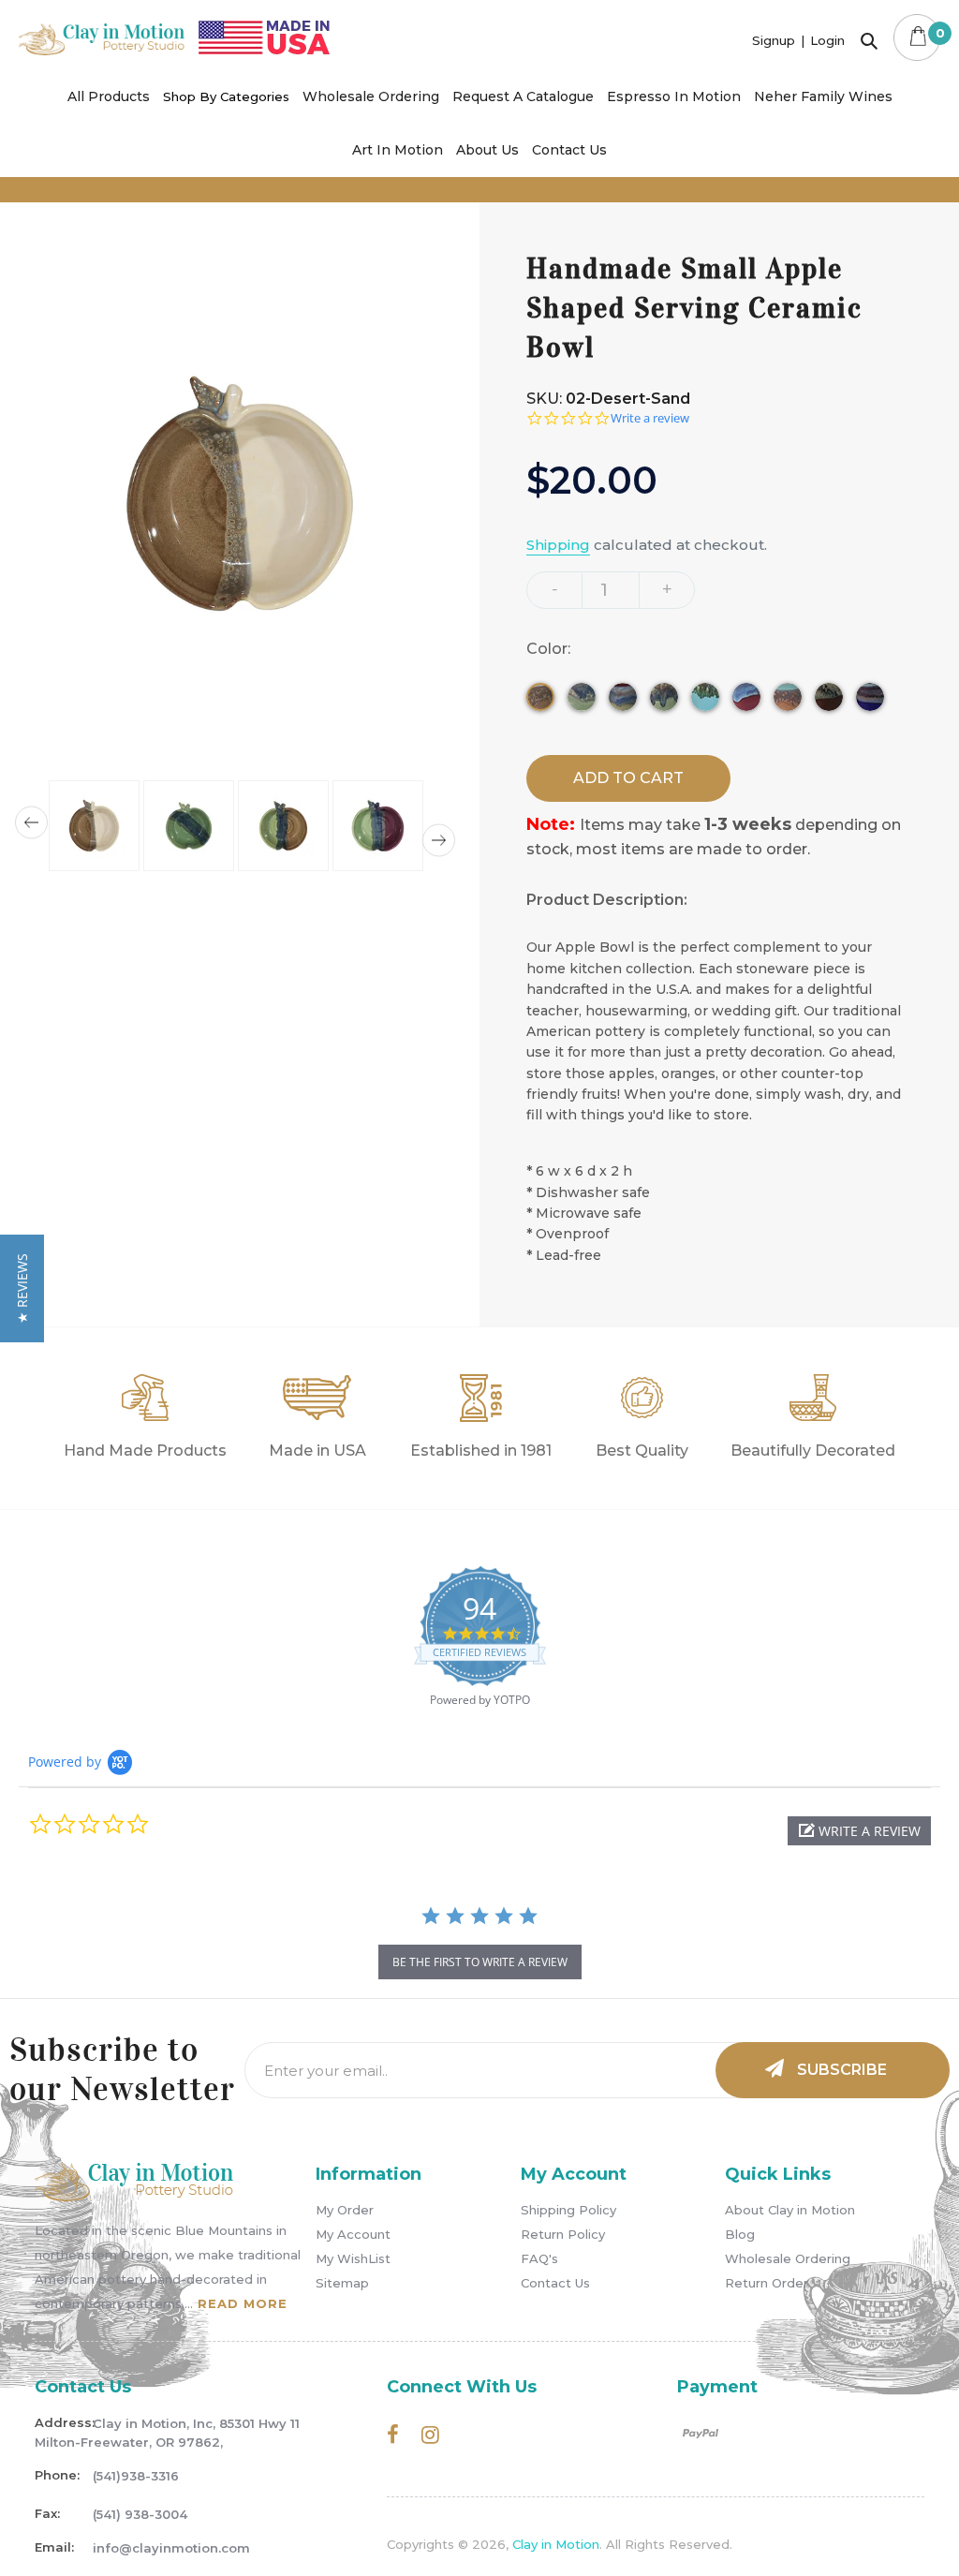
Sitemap (342, 2283)
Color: (550, 649)
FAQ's (539, 2258)
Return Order (767, 2283)
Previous (31, 823)
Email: (54, 2547)
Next (439, 841)
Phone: (57, 2475)
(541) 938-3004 (140, 2514)
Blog (740, 2234)
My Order (345, 2210)
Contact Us (555, 2283)
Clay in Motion (556, 2544)
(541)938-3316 (136, 2476)
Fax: (47, 2513)
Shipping (558, 545)
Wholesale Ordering (788, 2258)
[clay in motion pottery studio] (102, 50)
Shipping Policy (568, 2210)
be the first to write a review (480, 1962)
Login (827, 40)
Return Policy (563, 2234)
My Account (353, 2234)
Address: (64, 2422)
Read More (243, 2303)
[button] (859, 1831)
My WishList (353, 2258)
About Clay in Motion (790, 2210)
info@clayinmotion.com (171, 2548)
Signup (774, 40)
